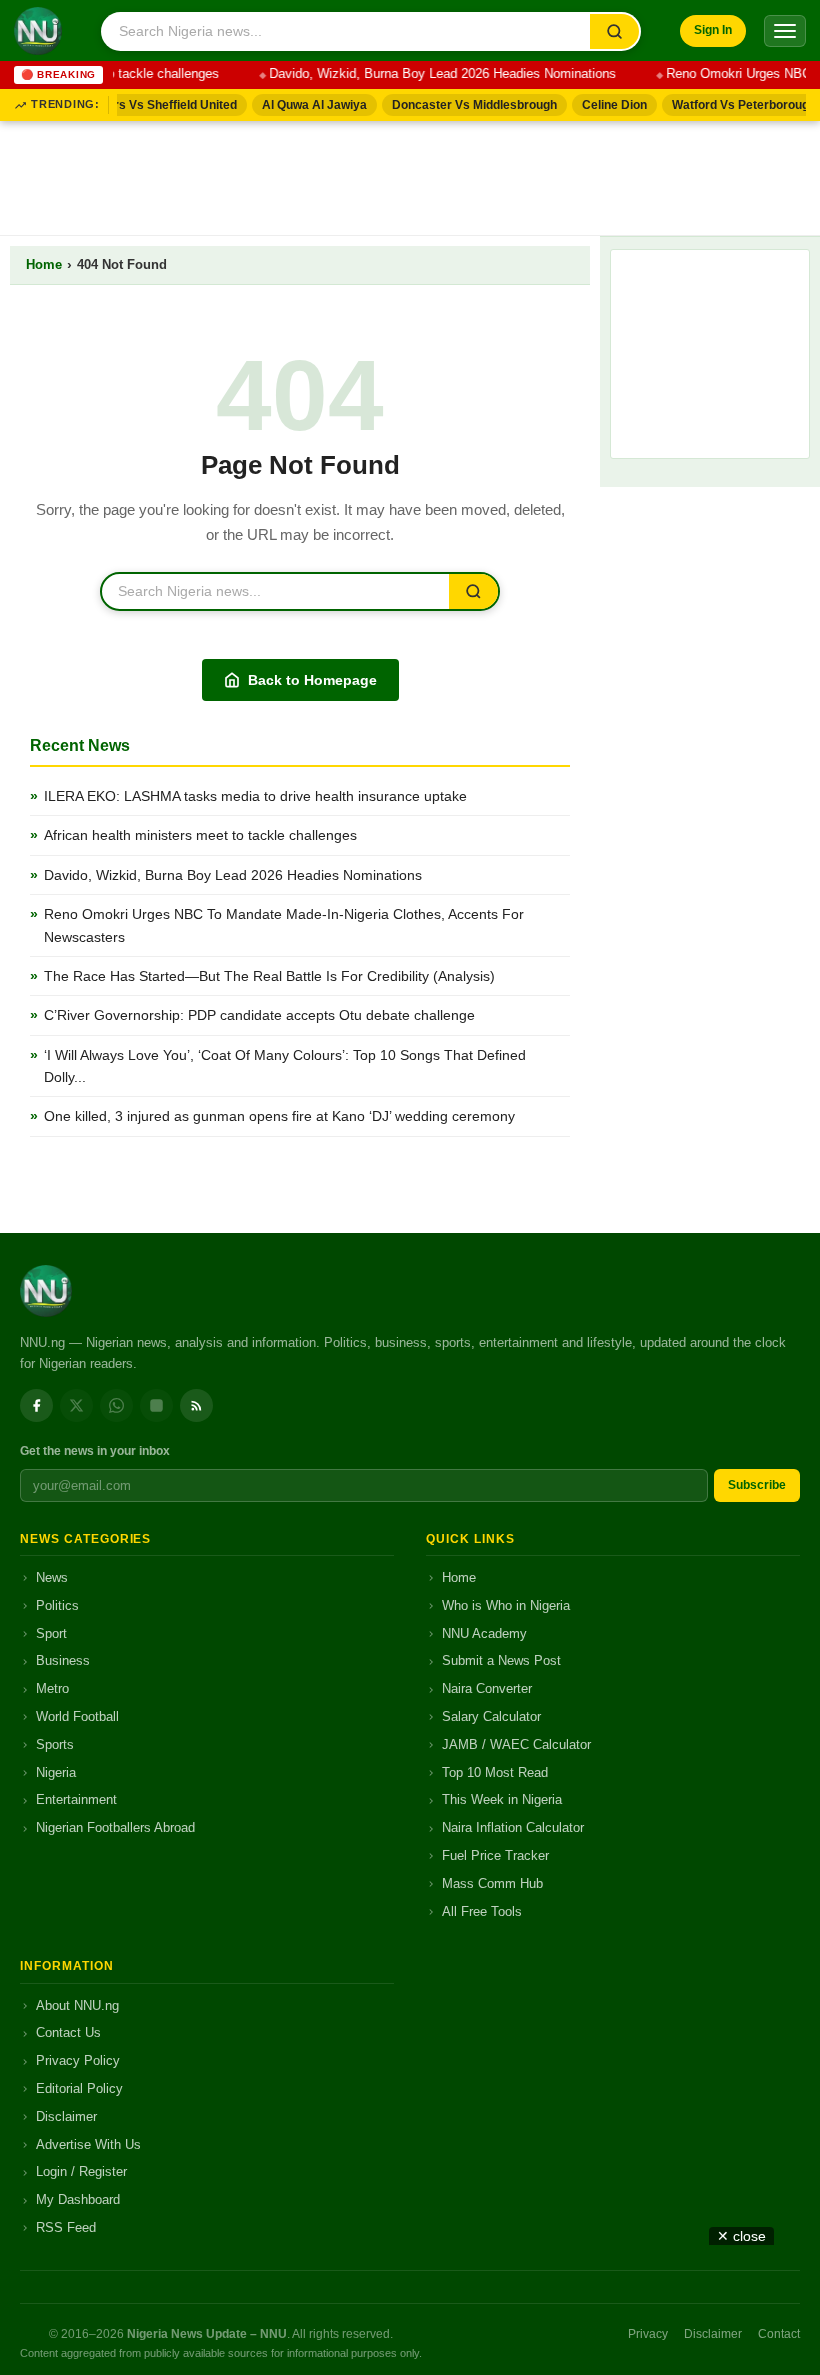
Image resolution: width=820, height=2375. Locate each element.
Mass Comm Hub (492, 1883)
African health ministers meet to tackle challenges (200, 835)
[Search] (614, 31)
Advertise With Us (88, 2144)
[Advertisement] (410, 174)
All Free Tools (482, 1911)
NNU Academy (484, 1633)
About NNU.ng (77, 2005)
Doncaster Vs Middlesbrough (465, 105)
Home (44, 265)
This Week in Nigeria (502, 1799)
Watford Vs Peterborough (735, 105)
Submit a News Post (501, 1660)
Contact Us (68, 2032)
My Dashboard (78, 2199)
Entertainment (76, 1799)
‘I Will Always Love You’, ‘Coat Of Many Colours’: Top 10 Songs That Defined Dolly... (285, 1066)
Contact (779, 2334)
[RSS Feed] (196, 1405)
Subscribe (757, 1485)
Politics (57, 1605)
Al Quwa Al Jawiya (305, 105)
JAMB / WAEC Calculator (516, 1744)
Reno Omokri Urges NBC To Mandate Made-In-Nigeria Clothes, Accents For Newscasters (284, 925)
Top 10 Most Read (495, 1772)
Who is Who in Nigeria (506, 1605)
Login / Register (81, 2171)
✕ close (741, 2236)
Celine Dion (605, 105)
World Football (77, 1716)
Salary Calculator (491, 1716)
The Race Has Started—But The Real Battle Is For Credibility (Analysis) (269, 976)
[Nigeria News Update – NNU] (38, 31)
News (52, 1577)
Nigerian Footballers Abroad (115, 1827)
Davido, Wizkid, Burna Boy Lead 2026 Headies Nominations (431, 74)
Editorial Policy (79, 2088)
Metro (52, 1688)
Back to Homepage (312, 680)
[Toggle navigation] (785, 31)
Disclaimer (66, 2116)
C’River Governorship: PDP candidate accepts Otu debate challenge (259, 1015)
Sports (55, 1744)
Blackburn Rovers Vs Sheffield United (120, 105)
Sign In (713, 30)
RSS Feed (66, 2227)
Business (63, 1660)
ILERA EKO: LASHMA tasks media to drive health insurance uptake (255, 796)
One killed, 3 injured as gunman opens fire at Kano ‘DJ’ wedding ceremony (279, 1116)
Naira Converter (487, 1688)
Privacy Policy (78, 2060)
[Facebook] (36, 1405)
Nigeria (56, 1772)
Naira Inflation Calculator (513, 1827)
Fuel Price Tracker (495, 1855)
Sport (51, 1633)
